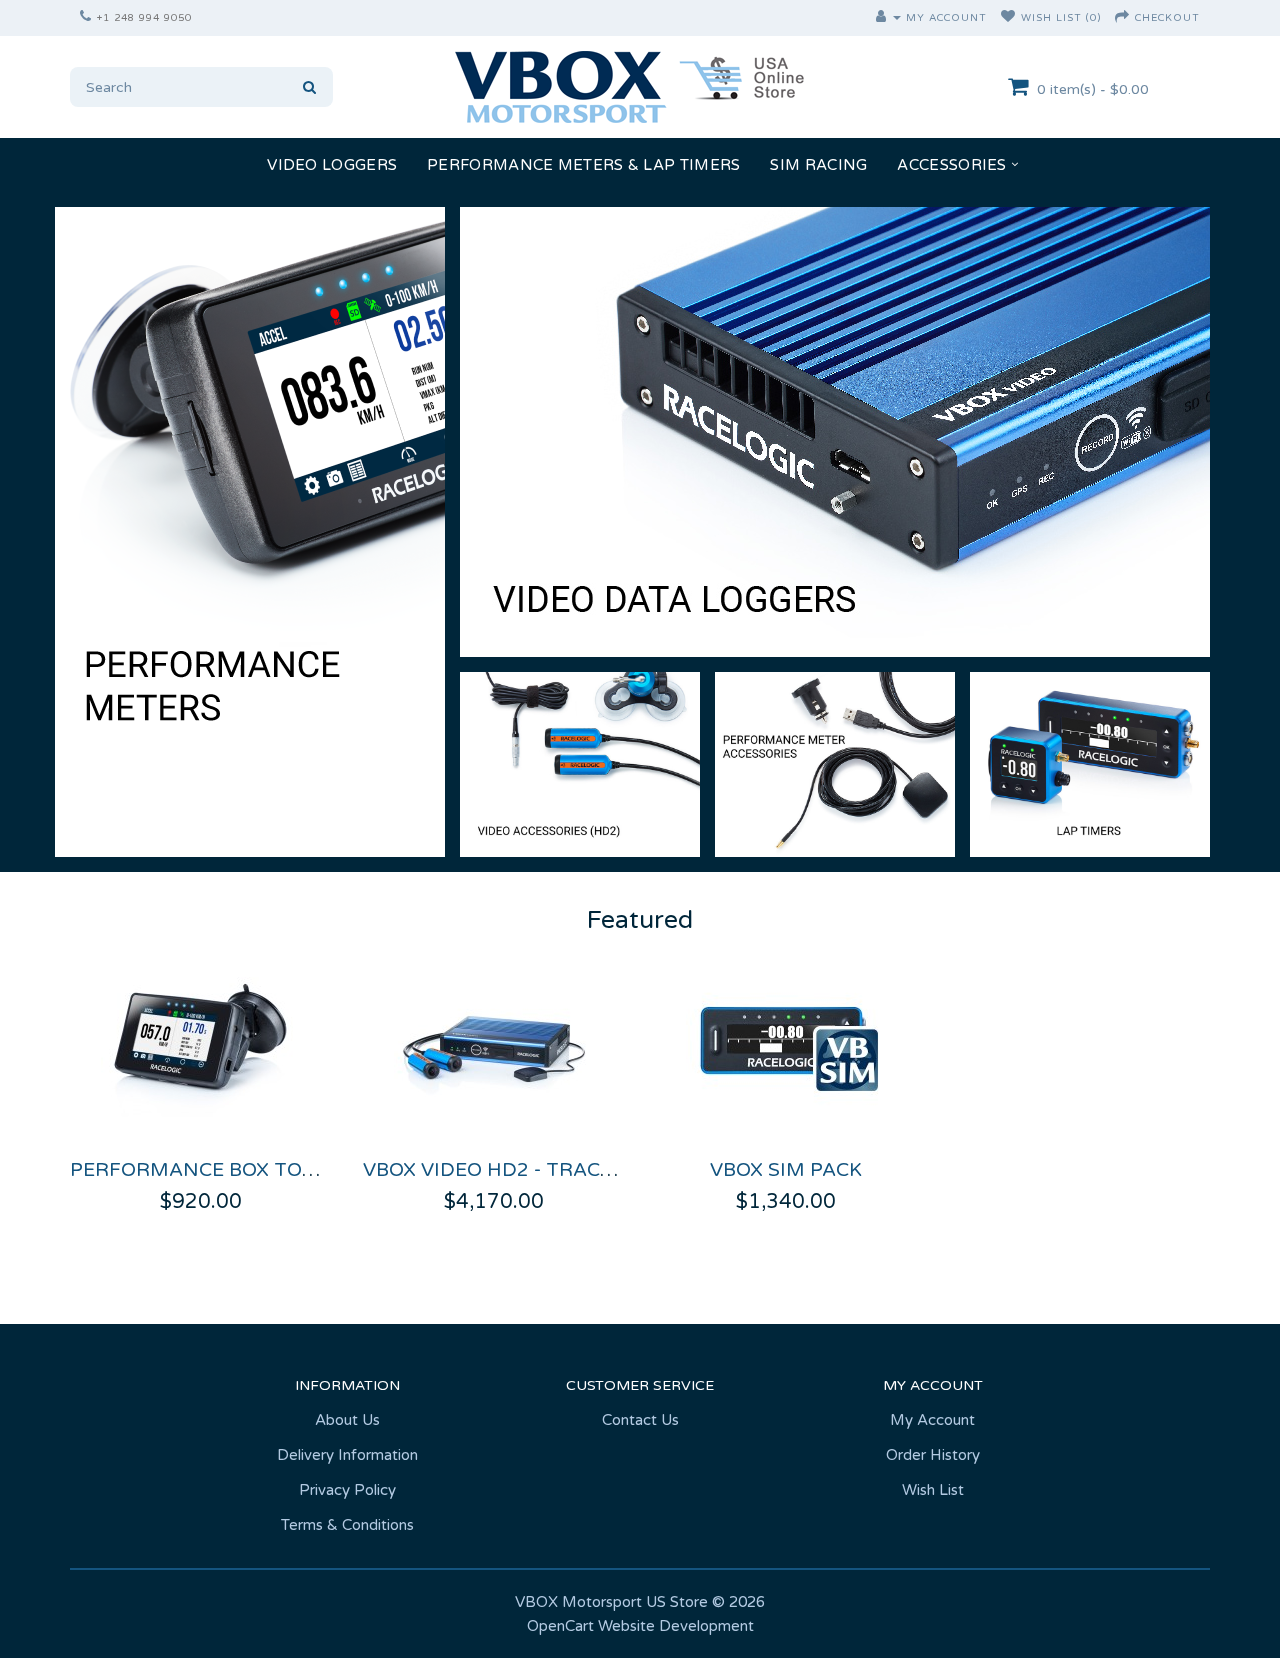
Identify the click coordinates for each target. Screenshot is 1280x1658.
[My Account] (888, 18)
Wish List (933, 1490)
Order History (933, 1455)
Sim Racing (818, 165)
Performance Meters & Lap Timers (583, 165)
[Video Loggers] (835, 431)
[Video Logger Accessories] (580, 763)
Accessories (951, 165)
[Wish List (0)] (1008, 18)
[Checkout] (1122, 18)
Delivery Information (347, 1455)
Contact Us (640, 1420)
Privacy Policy (347, 1490)
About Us (347, 1420)
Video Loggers (332, 165)
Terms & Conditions (347, 1525)
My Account (932, 1420)
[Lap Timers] (1090, 763)
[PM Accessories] (835, 763)
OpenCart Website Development (640, 1626)
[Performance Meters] (250, 531)
